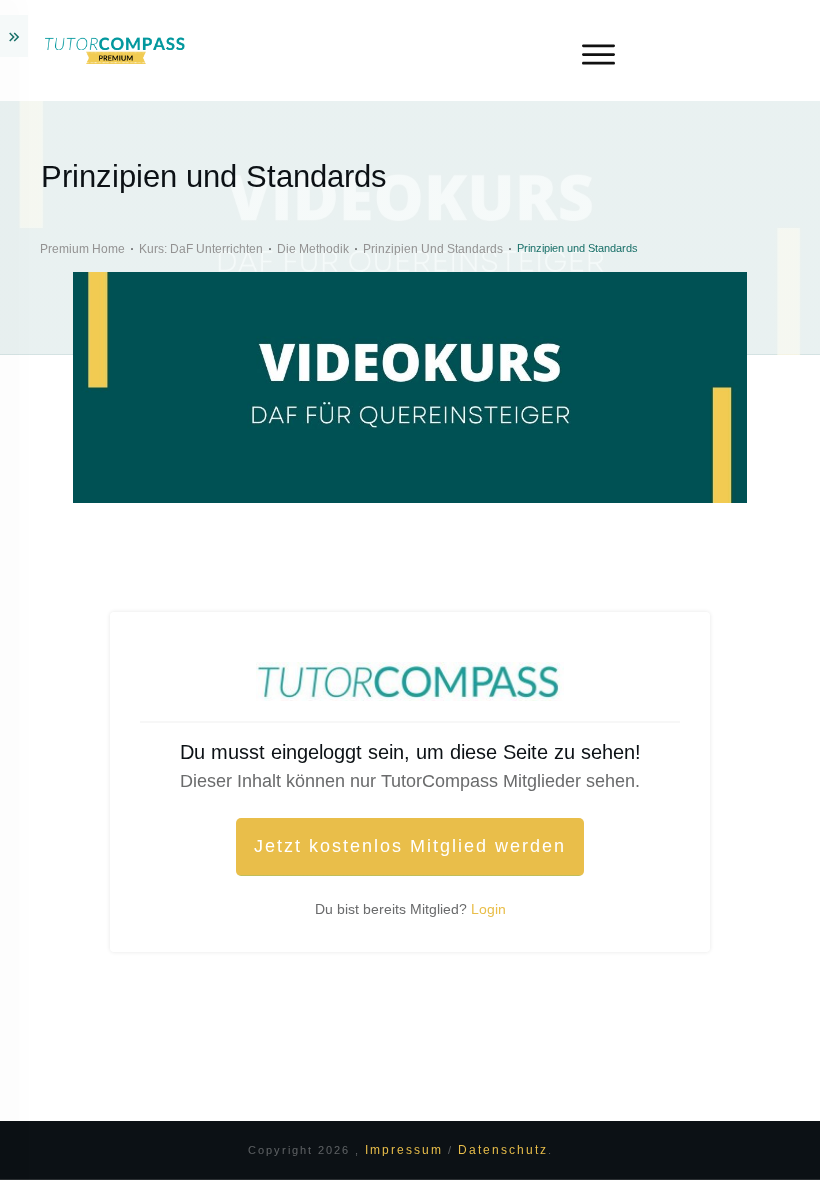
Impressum (406, 1150)
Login (488, 909)
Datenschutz (503, 1150)
